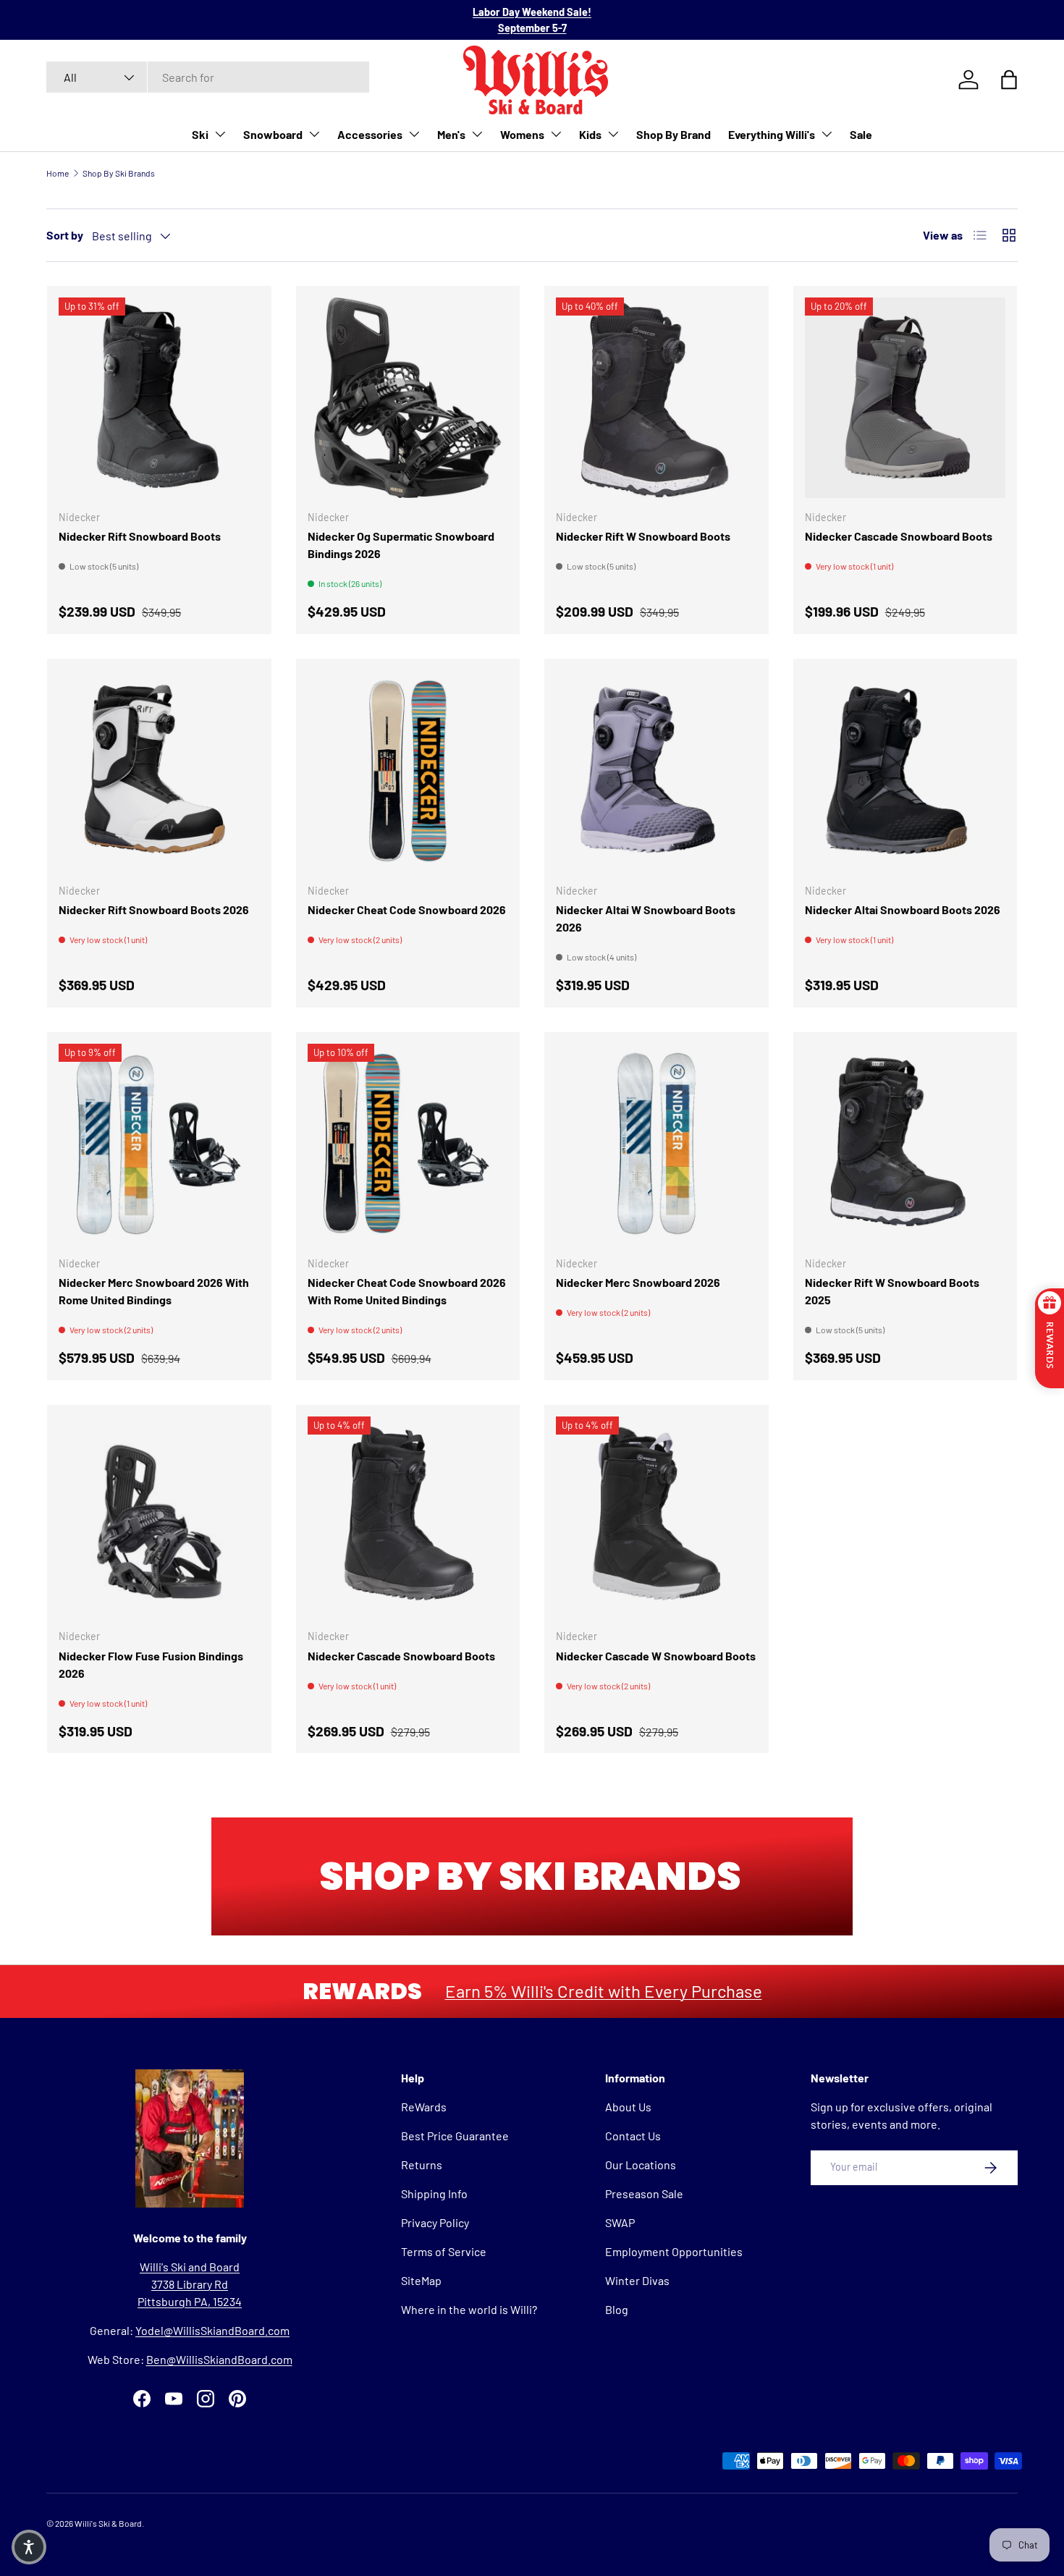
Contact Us (633, 2136)
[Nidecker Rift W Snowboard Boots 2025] (905, 1144)
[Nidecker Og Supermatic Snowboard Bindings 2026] (408, 398)
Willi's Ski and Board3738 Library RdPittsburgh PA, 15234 (190, 2284)
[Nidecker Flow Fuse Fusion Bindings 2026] (159, 1517)
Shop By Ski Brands (119, 173)
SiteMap (421, 2280)
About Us (628, 2107)
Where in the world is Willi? (469, 2309)
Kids (590, 134)
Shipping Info (434, 2193)
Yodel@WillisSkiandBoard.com (212, 2330)
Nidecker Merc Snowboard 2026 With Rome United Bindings (154, 1291)
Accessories (370, 134)
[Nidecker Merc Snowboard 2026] (656, 1144)
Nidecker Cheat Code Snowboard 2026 (407, 909)
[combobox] (208, 77)
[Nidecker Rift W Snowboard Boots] (656, 398)
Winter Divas (637, 2280)
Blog (617, 2309)
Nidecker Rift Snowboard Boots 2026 (154, 909)
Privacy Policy (435, 2222)
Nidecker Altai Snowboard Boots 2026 (903, 909)
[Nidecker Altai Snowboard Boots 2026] (905, 771)
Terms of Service (444, 2251)
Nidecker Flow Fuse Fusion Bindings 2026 (151, 1664)
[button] (29, 2547)
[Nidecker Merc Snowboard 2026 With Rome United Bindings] (159, 1144)
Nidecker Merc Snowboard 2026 (638, 1282)
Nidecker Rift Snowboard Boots (140, 536)
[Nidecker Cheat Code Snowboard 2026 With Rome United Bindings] (408, 1144)
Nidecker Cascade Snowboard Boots (899, 536)
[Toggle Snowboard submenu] (314, 134)
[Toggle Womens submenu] (556, 134)
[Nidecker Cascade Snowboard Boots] (905, 398)
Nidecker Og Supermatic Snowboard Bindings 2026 (401, 545)
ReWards (424, 2107)
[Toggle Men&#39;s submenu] (477, 134)
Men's (451, 134)
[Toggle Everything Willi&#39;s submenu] (827, 134)
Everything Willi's (772, 134)
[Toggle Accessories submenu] (414, 134)
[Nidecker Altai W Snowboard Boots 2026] (656, 771)
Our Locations (641, 2165)
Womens (522, 134)
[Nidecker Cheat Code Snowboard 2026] (408, 771)
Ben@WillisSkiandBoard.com (219, 2359)
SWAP (620, 2222)
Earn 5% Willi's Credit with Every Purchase (604, 1991)
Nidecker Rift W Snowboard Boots (643, 536)
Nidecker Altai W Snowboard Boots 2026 (646, 918)
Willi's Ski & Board (108, 2523)
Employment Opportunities (674, 2251)
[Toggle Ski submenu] (220, 134)
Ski (200, 134)
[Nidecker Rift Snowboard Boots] (159, 398)
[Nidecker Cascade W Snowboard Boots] (656, 1517)
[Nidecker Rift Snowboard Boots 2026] (159, 771)
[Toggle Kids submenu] (613, 134)
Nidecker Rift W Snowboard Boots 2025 (892, 1291)
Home (58, 173)
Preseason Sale (644, 2193)
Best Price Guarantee (455, 2136)
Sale (861, 134)
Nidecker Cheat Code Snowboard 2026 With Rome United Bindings (407, 1291)
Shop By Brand (674, 134)
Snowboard (273, 134)
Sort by (65, 235)
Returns (422, 2165)
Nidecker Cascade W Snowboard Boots (656, 1656)
